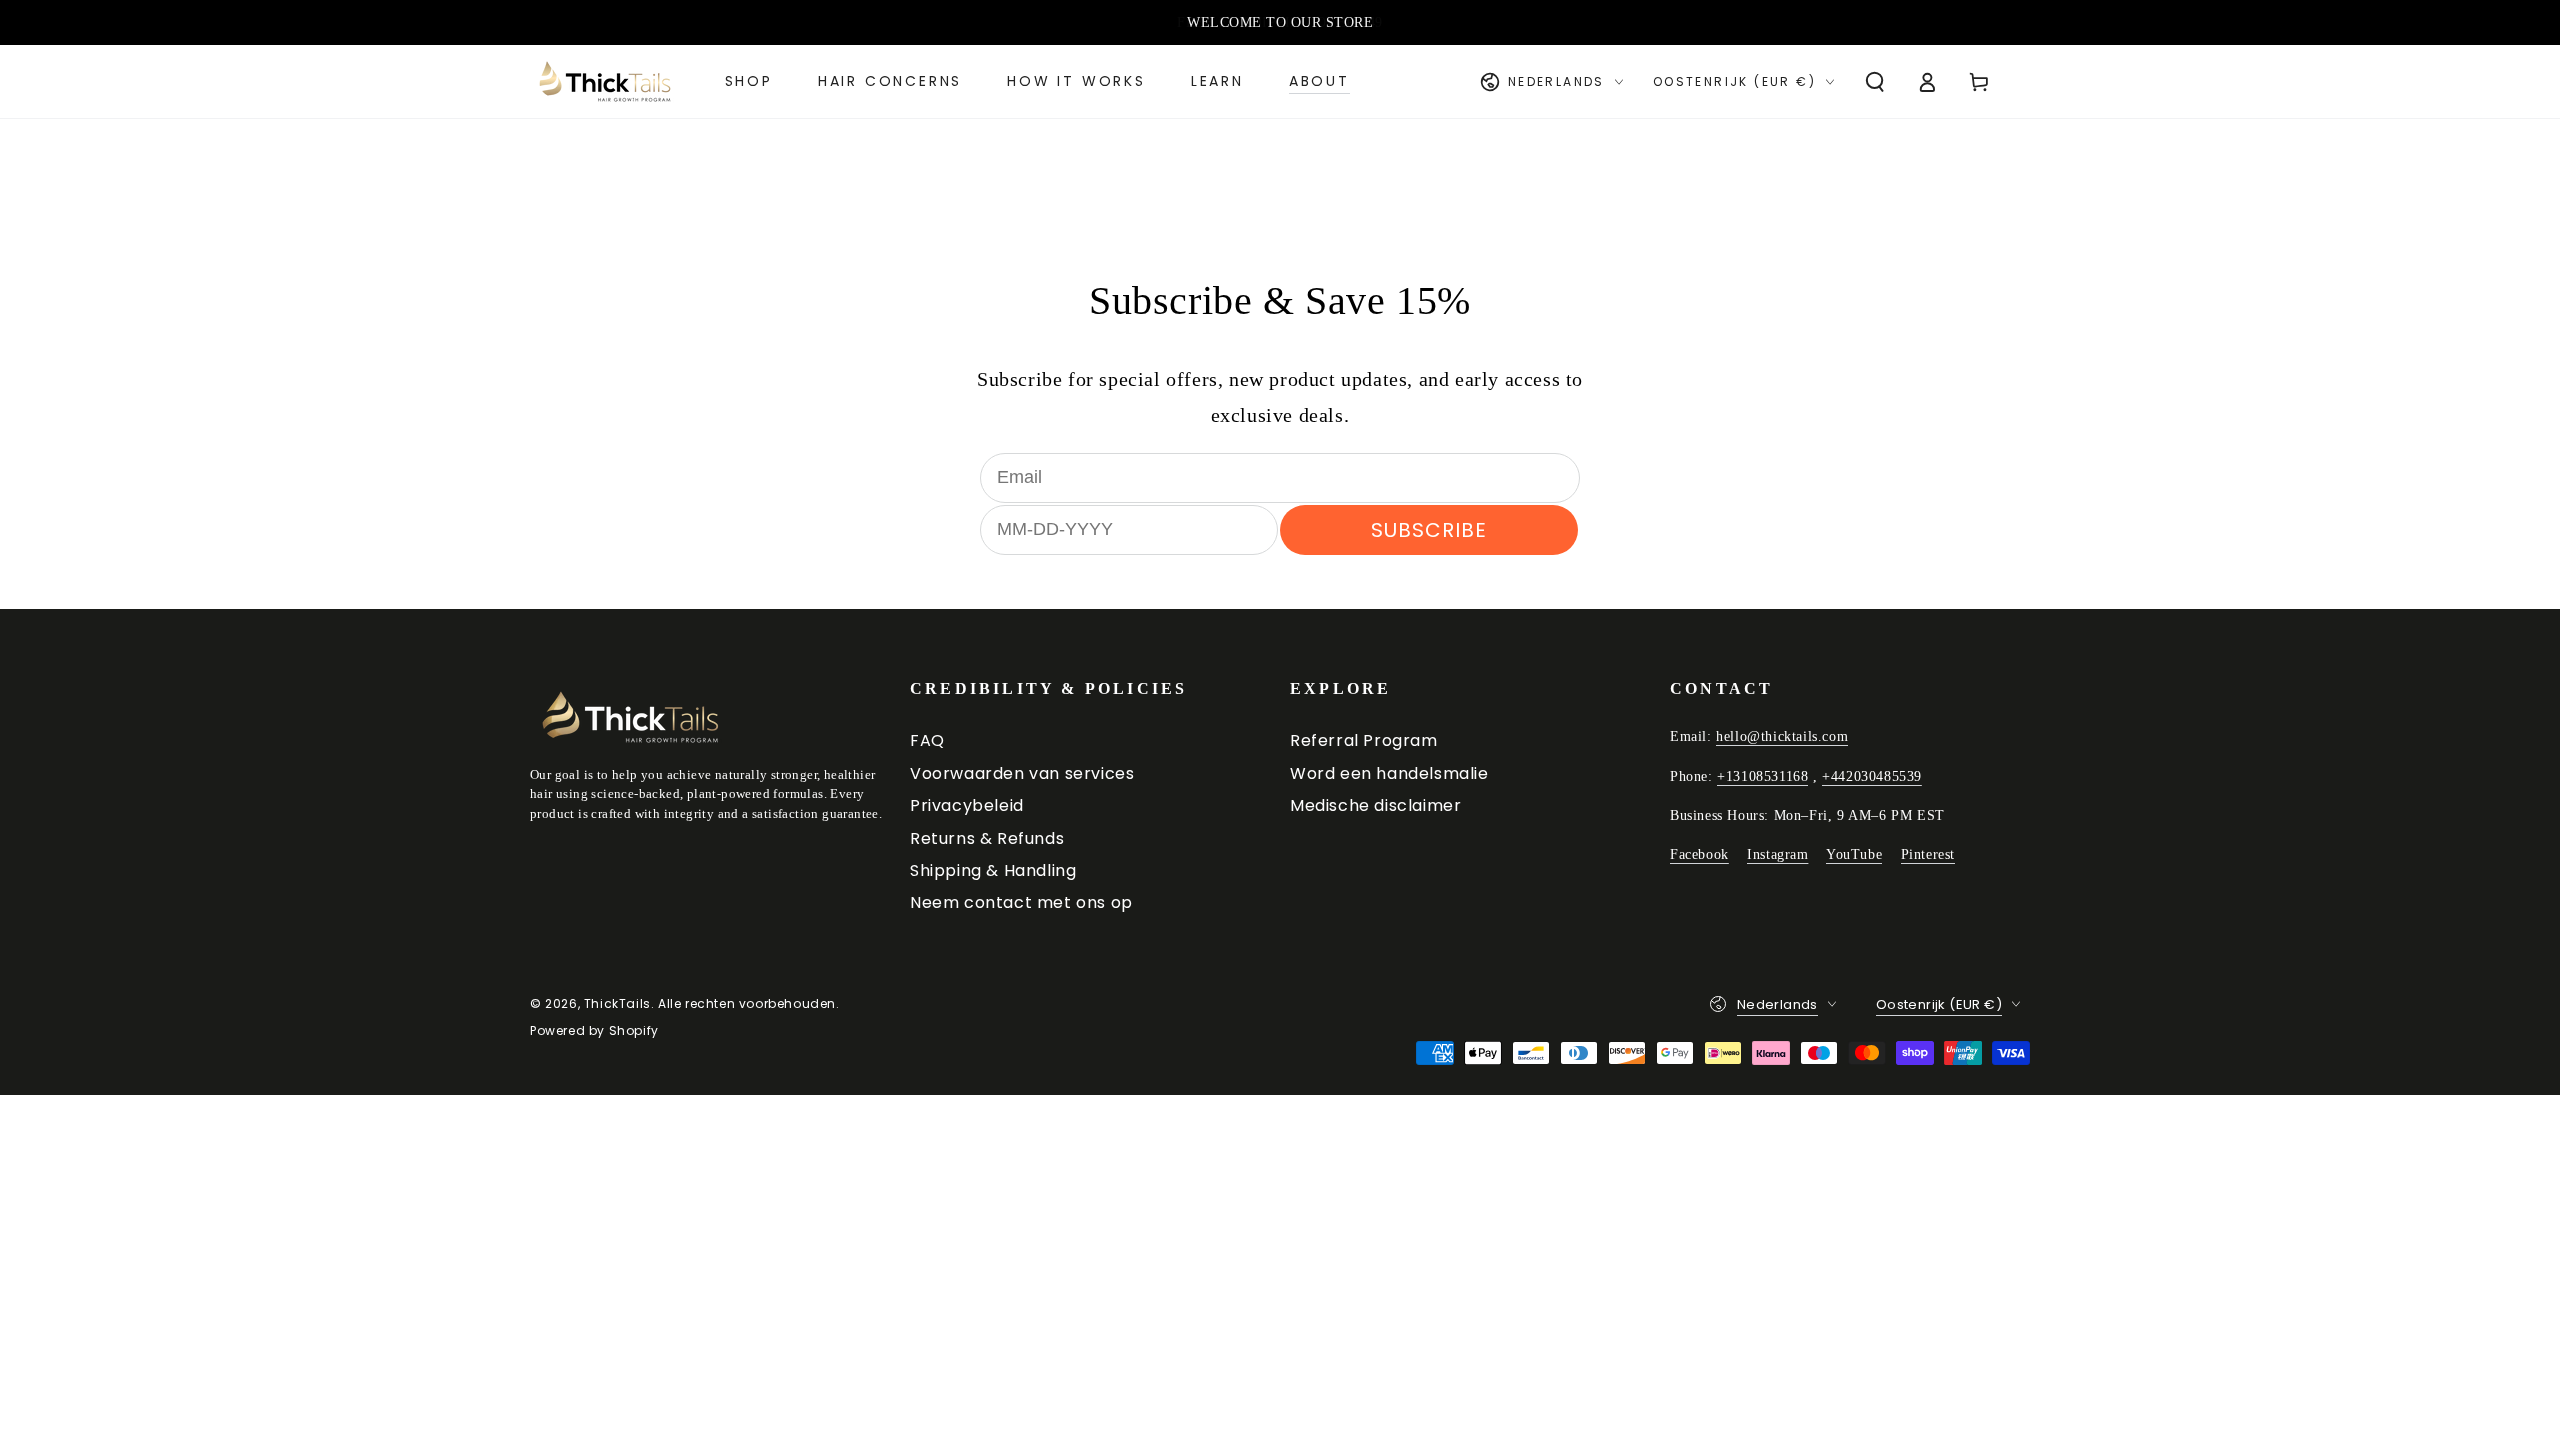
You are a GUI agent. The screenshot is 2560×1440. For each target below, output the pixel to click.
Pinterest (1928, 854)
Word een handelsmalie (1389, 773)
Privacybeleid (967, 805)
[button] (1875, 82)
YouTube (1854, 854)
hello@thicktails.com (1782, 736)
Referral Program (1364, 740)
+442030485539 (1872, 776)
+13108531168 (1762, 776)
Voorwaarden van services (1022, 773)
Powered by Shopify (594, 1031)
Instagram (1777, 854)
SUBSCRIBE (1429, 530)
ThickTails (617, 1003)
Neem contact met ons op (1021, 902)
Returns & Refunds (987, 838)
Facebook (1699, 854)
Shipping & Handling (993, 870)
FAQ (927, 740)
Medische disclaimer (1375, 805)
